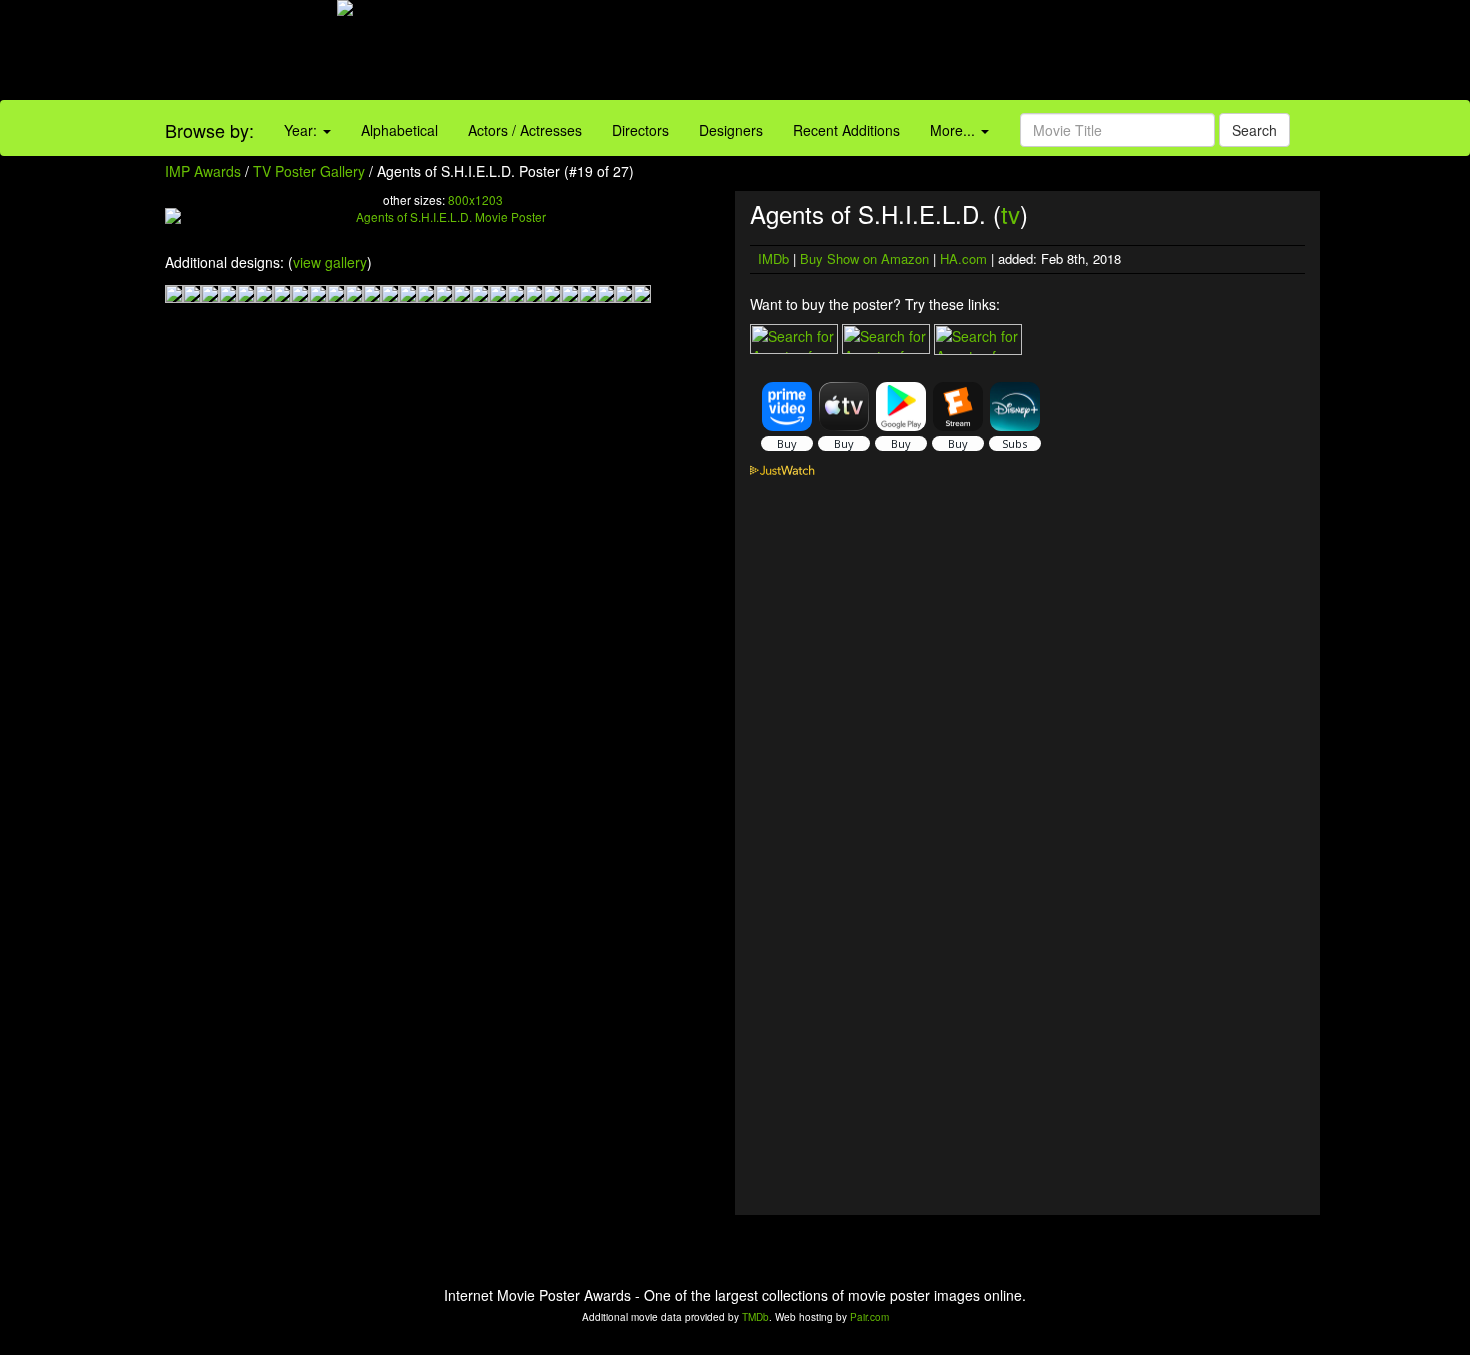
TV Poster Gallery (309, 171)
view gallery (330, 262)
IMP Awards (203, 171)
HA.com (963, 258)
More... (954, 130)
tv (1010, 213)
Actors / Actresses (525, 130)
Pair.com (869, 1317)
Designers (731, 130)
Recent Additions (846, 130)
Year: (302, 130)
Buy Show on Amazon (864, 258)
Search (1254, 130)
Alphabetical (399, 130)
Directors (640, 130)
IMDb (773, 258)
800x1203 (475, 199)
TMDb (755, 1317)
